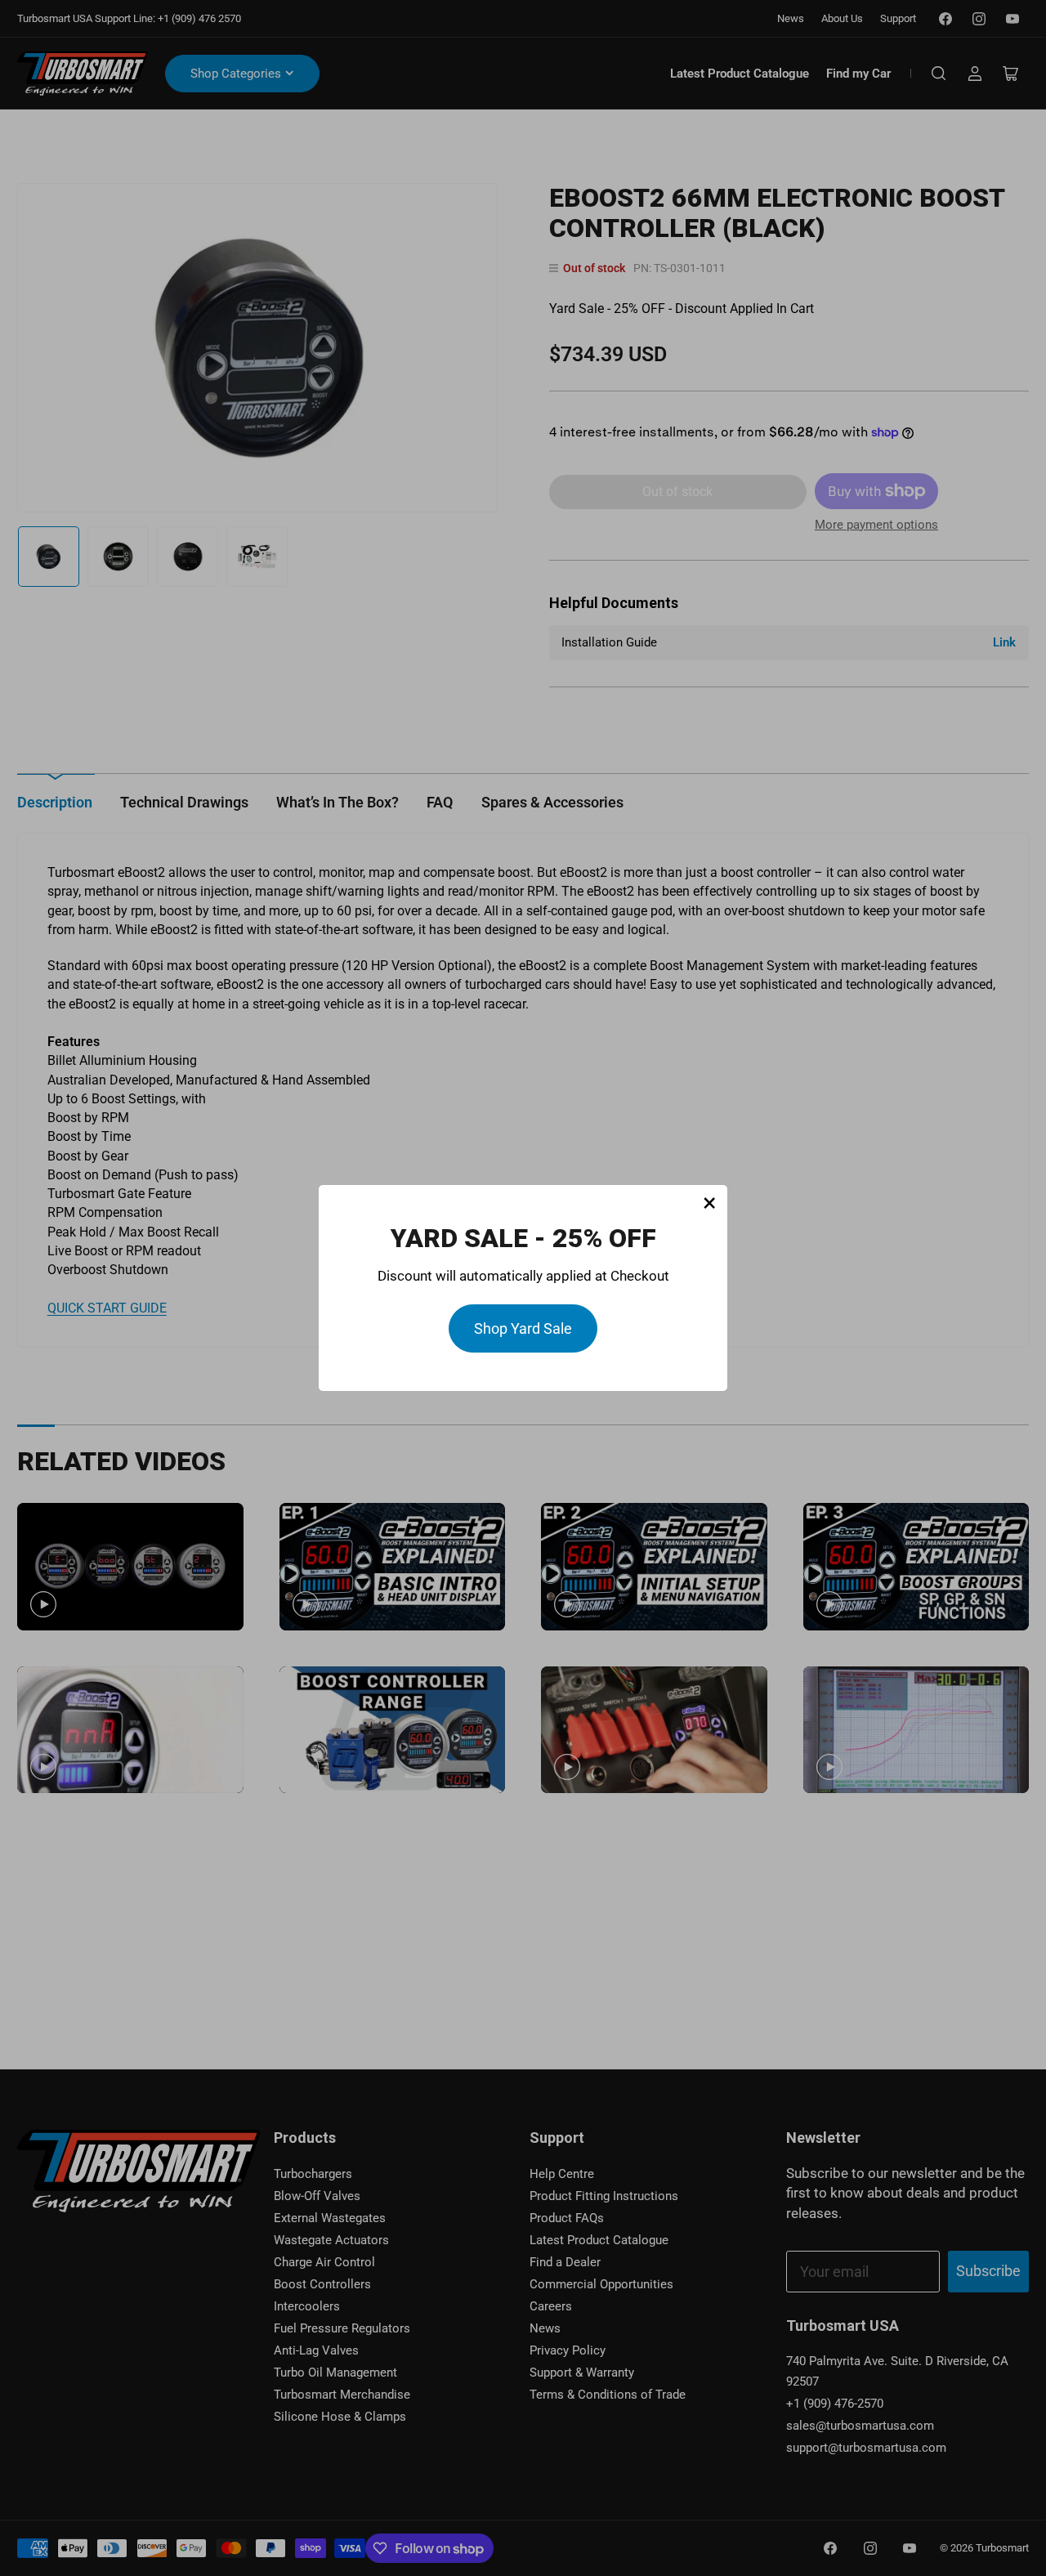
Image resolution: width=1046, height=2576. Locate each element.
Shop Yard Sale (523, 1328)
